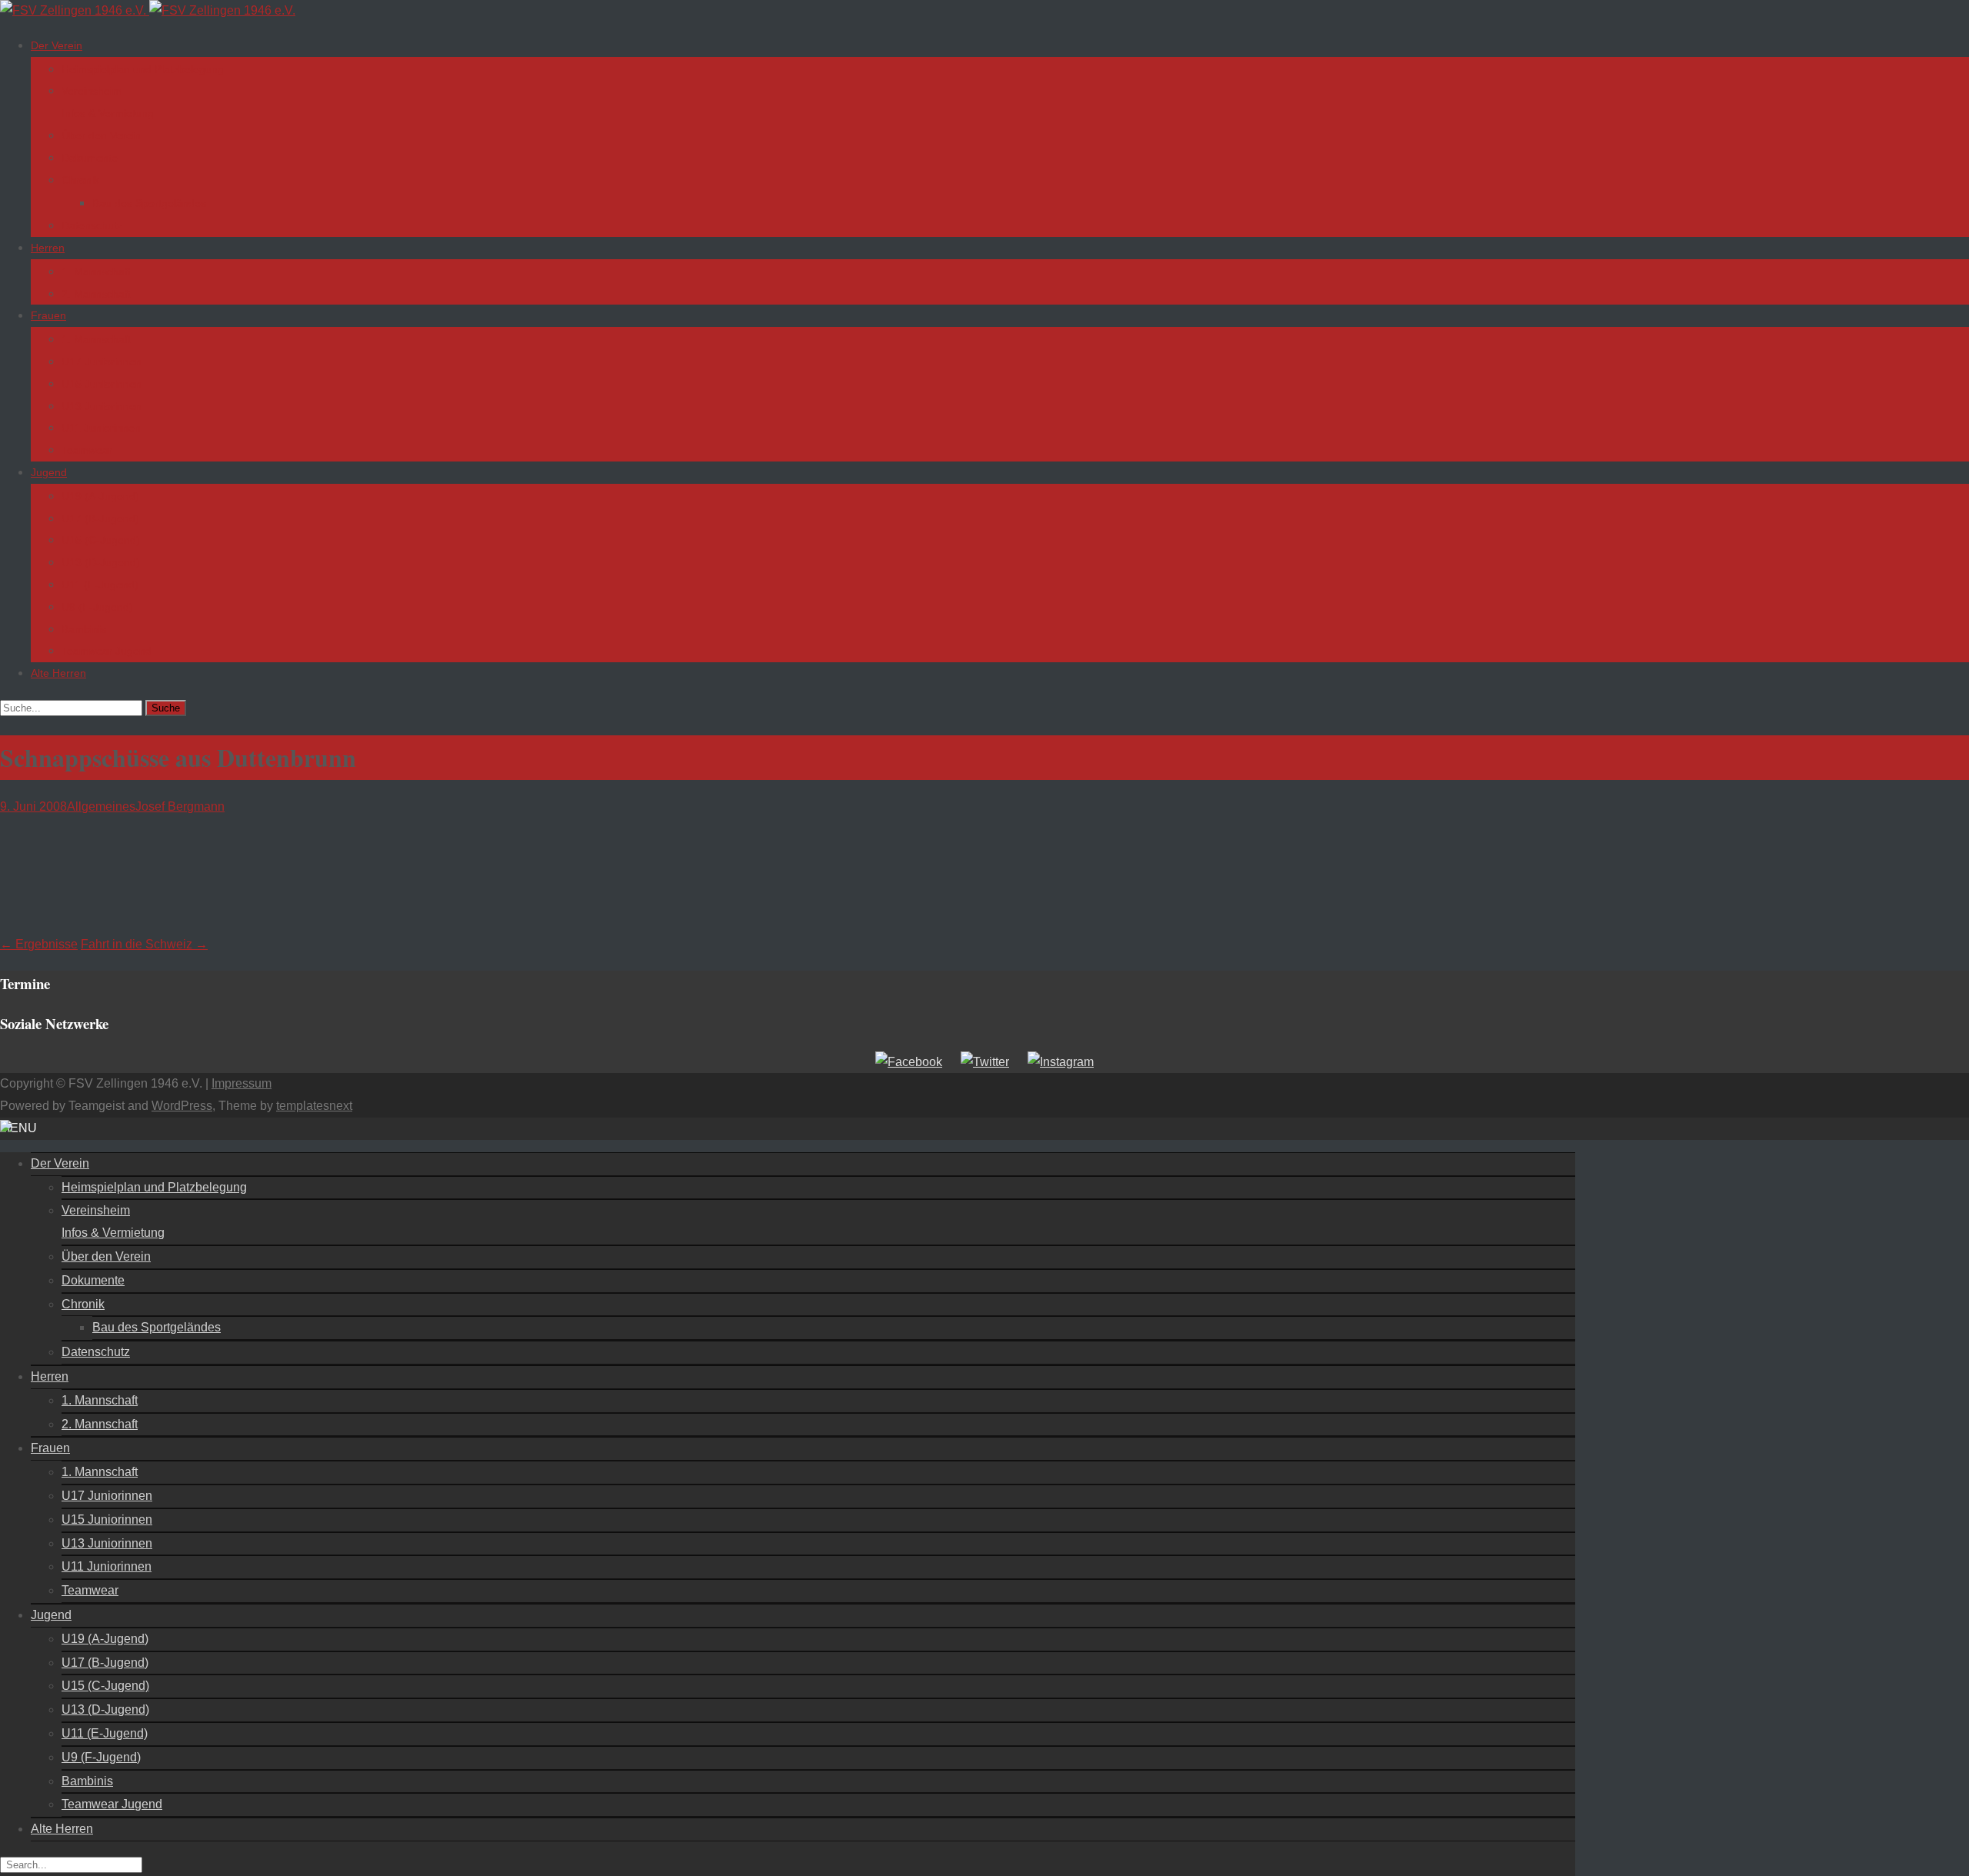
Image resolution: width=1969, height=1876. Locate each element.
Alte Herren (58, 673)
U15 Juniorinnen (102, 384)
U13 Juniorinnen (102, 406)
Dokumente (90, 158)
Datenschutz (92, 225)
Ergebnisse (39, 944)
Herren (48, 248)
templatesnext (314, 1106)
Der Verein (57, 45)
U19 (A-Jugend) (100, 496)
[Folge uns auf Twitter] (985, 1062)
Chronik (80, 180)
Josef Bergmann (180, 806)
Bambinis (84, 629)
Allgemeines (101, 806)
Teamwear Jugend (107, 651)
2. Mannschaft (96, 294)
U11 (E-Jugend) (100, 585)
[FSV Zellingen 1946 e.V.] (148, 10)
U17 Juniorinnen (102, 362)
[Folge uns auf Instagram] (1061, 1062)
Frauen (48, 315)
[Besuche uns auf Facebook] (909, 1062)
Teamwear (87, 450)
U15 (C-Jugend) (101, 540)
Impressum (242, 1083)
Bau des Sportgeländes (149, 203)
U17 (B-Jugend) (100, 518)
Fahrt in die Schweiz (144, 944)
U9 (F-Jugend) (97, 607)
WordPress (182, 1106)
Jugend (49, 472)
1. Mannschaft (96, 272)
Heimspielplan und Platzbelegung (143, 69)
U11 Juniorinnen (101, 428)
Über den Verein (101, 135)
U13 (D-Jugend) (101, 562)
